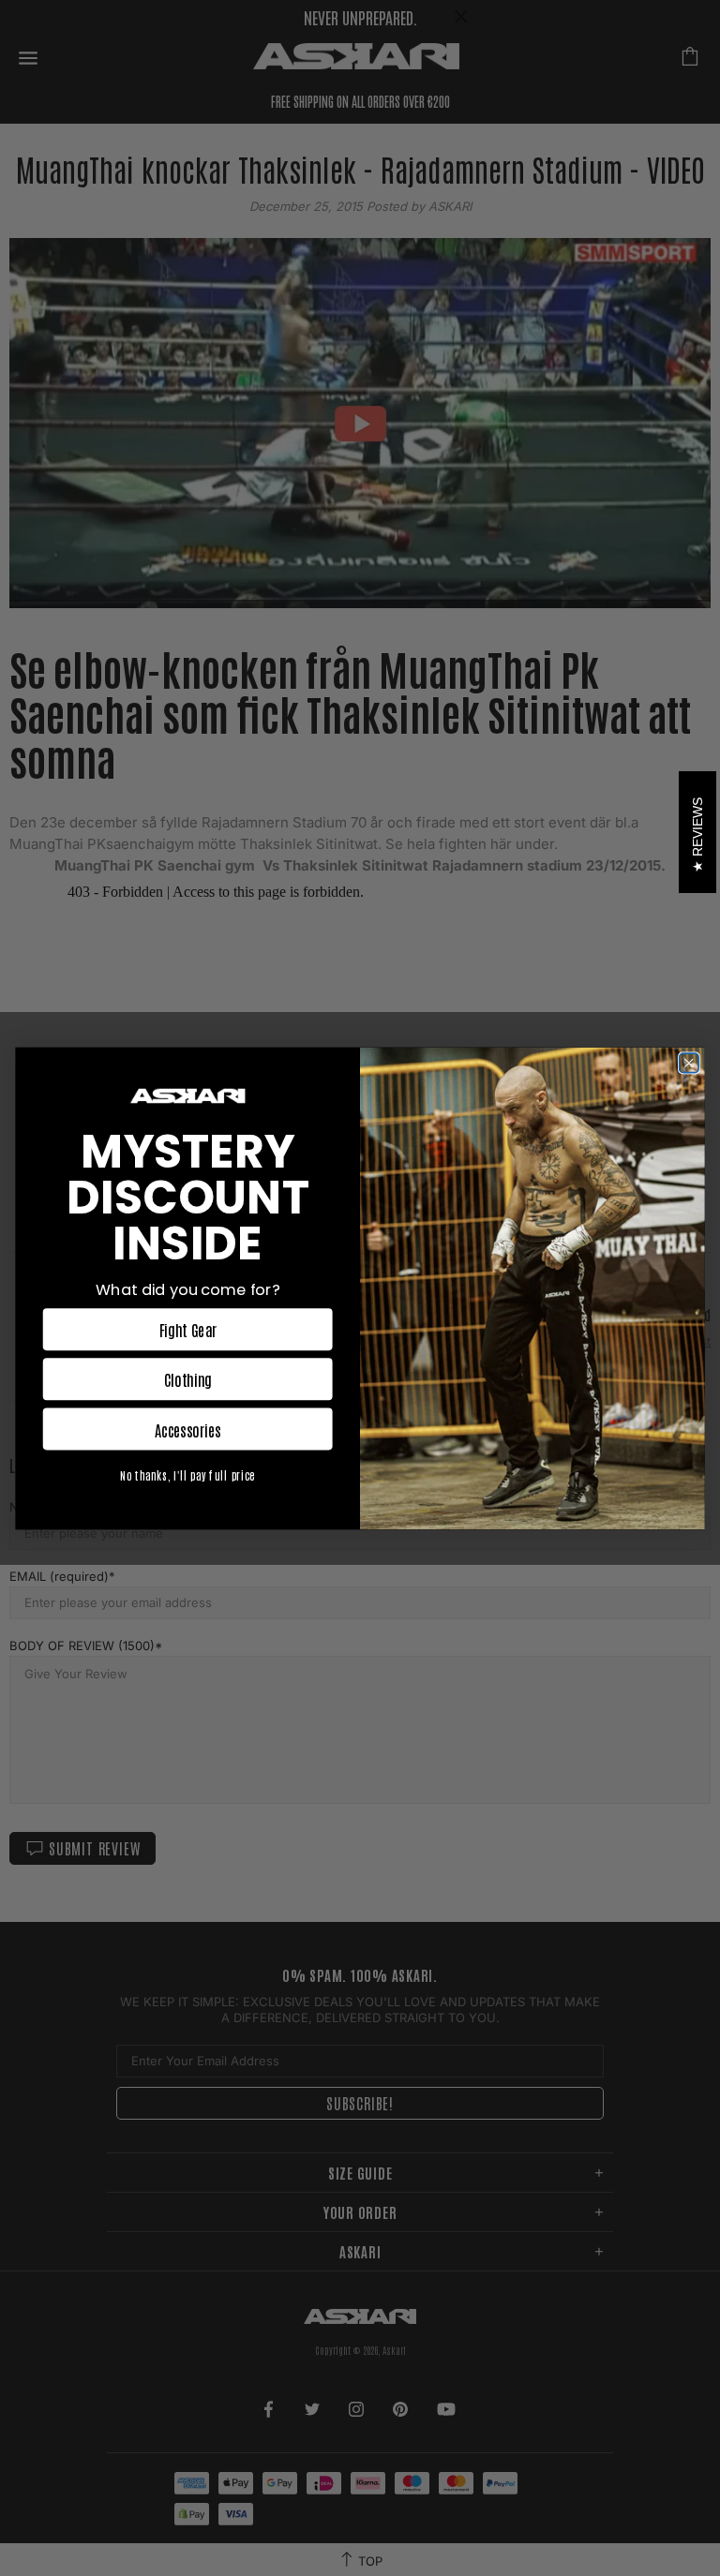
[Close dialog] (689, 1063)
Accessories (188, 1429)
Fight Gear (188, 1329)
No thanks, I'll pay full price (187, 1474)
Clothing (188, 1379)
